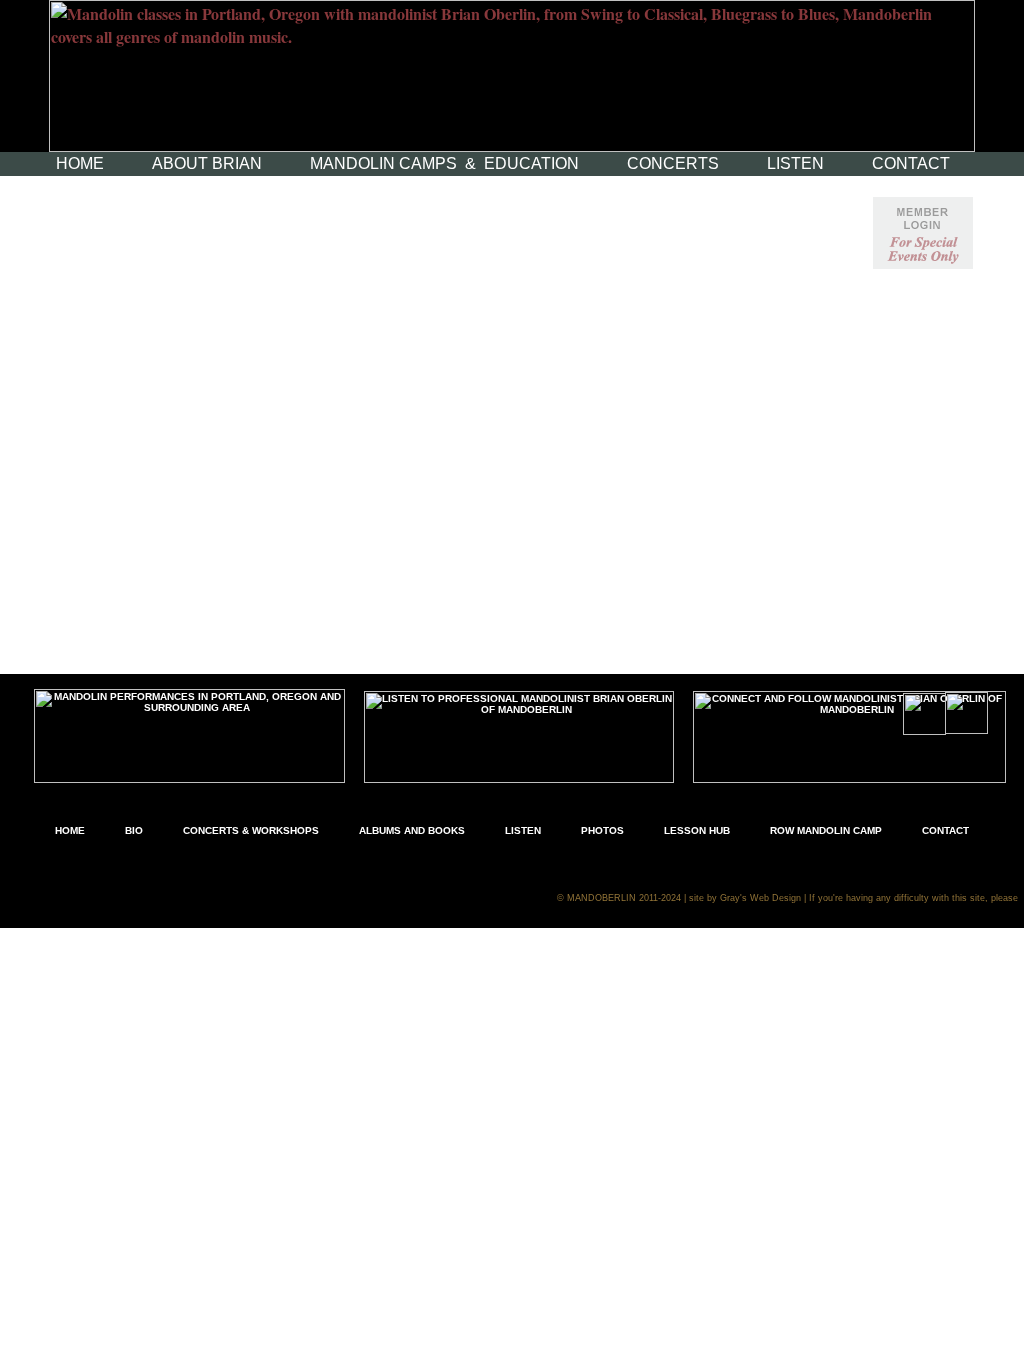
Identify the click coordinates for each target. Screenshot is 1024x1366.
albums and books (412, 830)
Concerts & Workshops (251, 830)
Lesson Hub (697, 830)
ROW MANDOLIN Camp (826, 830)
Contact (911, 163)
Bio (134, 830)
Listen (795, 163)
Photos (602, 830)
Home (80, 163)
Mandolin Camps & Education (444, 163)
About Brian (207, 163)
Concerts (673, 163)
